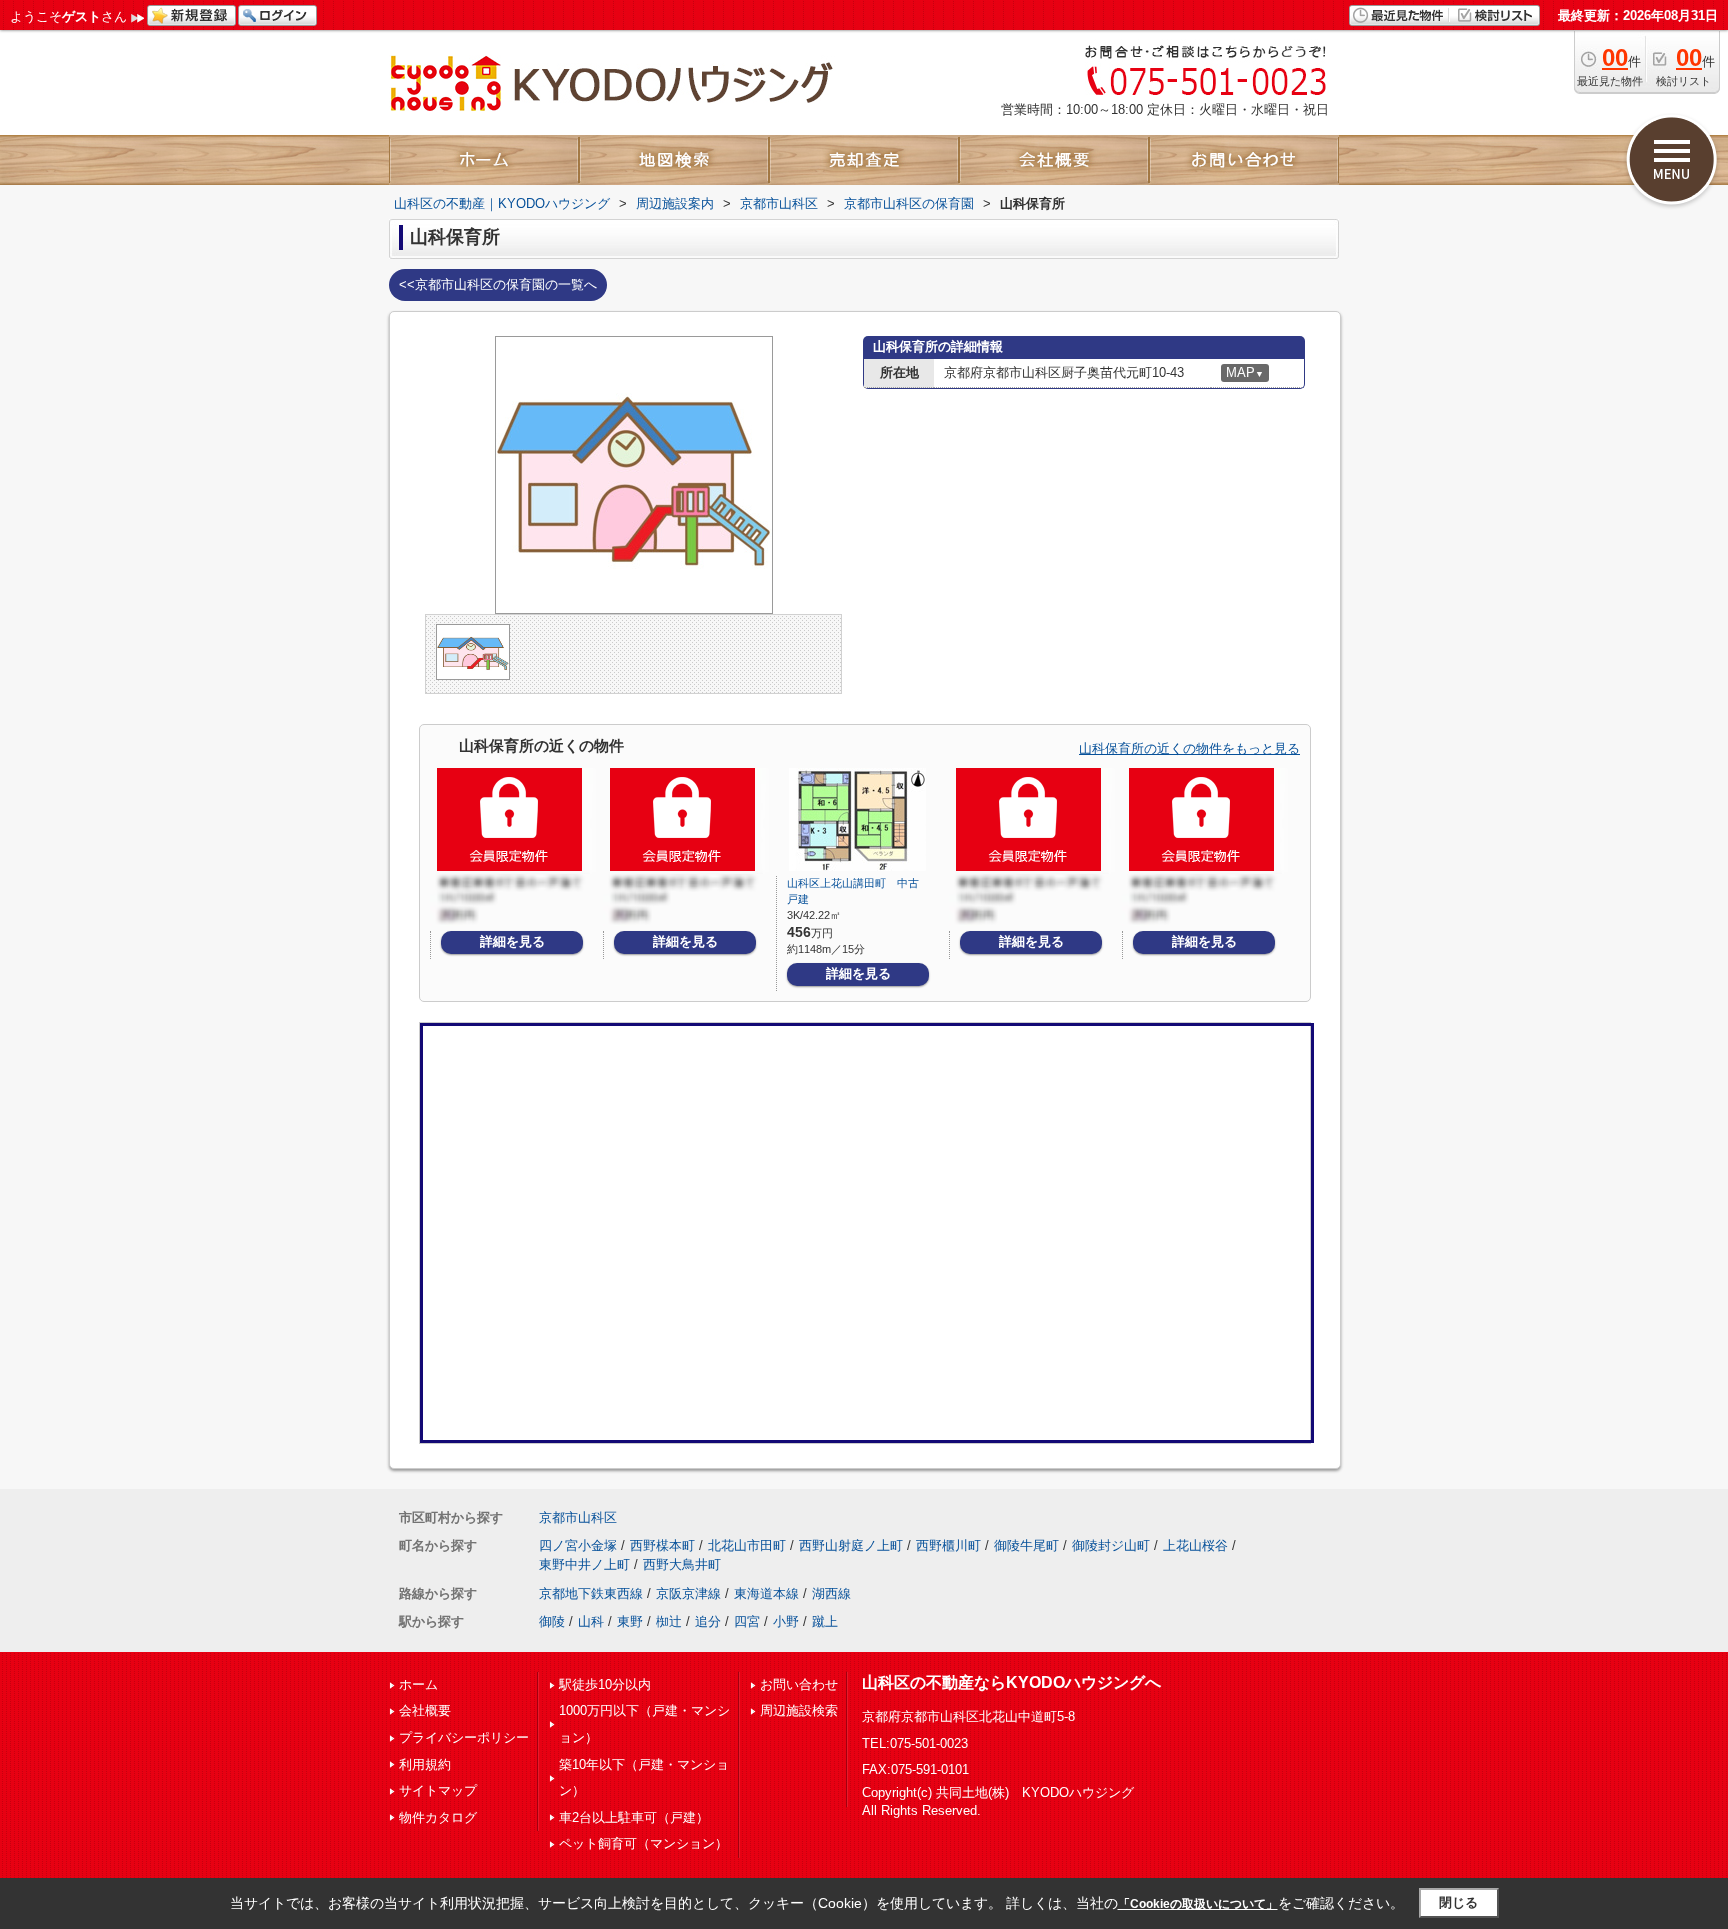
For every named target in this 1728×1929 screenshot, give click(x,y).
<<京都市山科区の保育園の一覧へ (498, 284)
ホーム (418, 1684)
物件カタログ (438, 1817)
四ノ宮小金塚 (578, 1545)
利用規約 (425, 1764)
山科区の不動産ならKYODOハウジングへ (1011, 1682)
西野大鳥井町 (682, 1564)
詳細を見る (512, 941)
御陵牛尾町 (1026, 1545)
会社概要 (425, 1710)
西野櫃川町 (948, 1545)
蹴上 (825, 1621)
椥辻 (669, 1621)
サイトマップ (438, 1790)
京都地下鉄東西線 (591, 1593)
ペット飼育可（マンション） (643, 1843)
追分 (708, 1621)
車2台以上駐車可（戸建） (634, 1817)
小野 (786, 1621)
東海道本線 (766, 1593)
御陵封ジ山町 (1111, 1545)
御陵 (552, 1621)
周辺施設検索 (799, 1710)
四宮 (747, 1621)
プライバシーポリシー (464, 1737)
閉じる (1458, 1902)
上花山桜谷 (1195, 1545)
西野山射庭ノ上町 (851, 1545)
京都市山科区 (578, 1517)
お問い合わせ (799, 1684)
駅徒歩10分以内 (605, 1684)
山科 (591, 1621)
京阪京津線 (688, 1593)
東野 (630, 1621)
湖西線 (831, 1593)
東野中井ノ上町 (584, 1564)
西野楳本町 (662, 1545)
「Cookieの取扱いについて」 (1198, 1904)
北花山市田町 (747, 1545)
